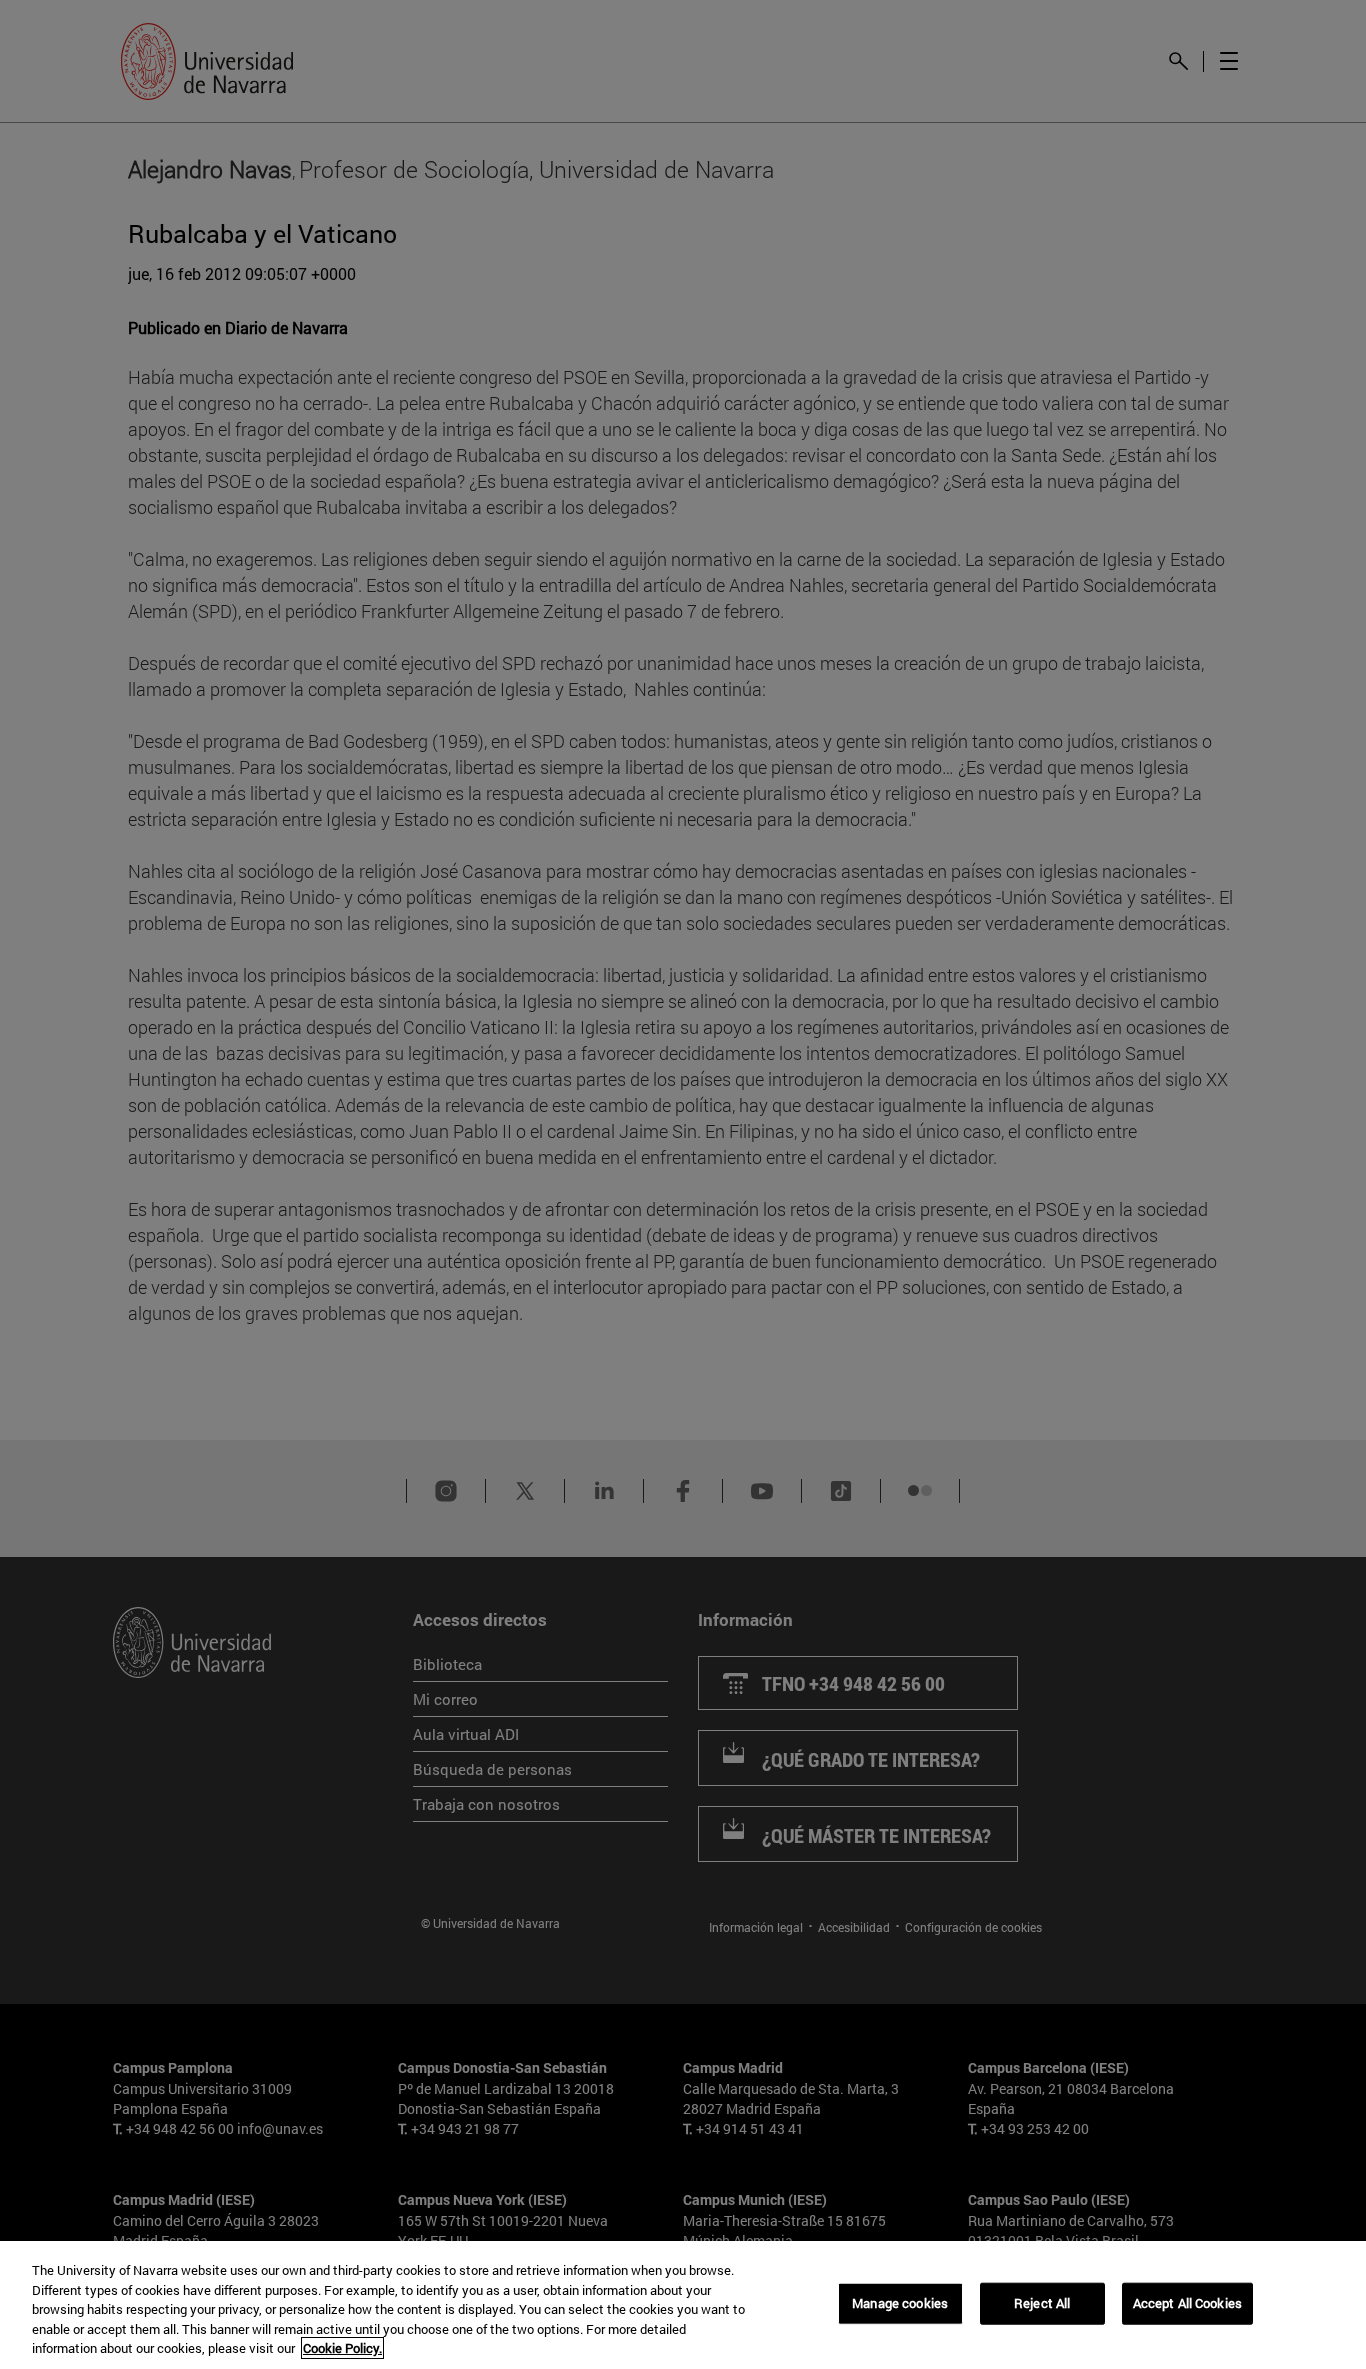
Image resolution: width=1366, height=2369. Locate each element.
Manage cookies (900, 2303)
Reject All (1042, 2303)
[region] (683, 2305)
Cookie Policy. (342, 2348)
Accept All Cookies (1187, 2303)
